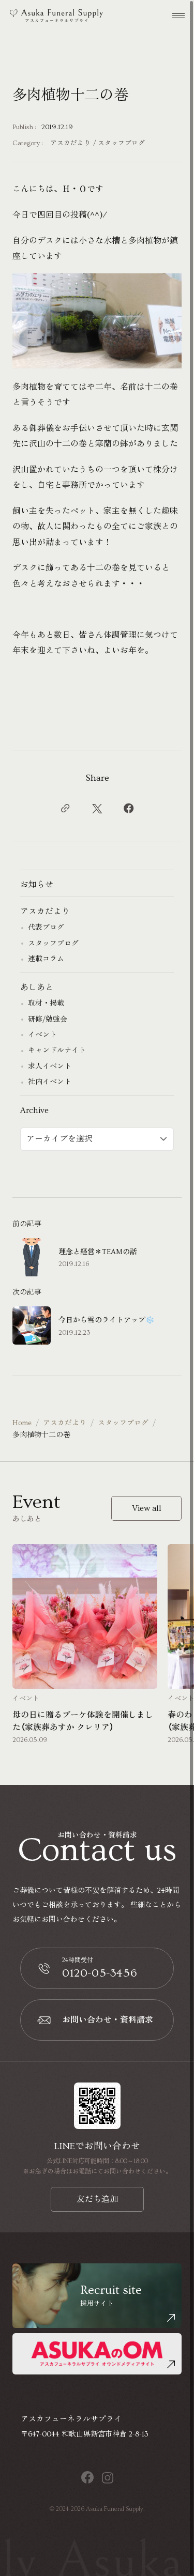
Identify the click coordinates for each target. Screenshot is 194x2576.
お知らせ (37, 885)
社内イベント (50, 1082)
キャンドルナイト (57, 1051)
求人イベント (50, 1067)
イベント (42, 1035)
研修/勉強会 (48, 1020)
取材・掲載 (46, 1004)
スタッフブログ (121, 143)
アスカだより (70, 143)
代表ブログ (46, 928)
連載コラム (46, 959)
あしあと (37, 988)
